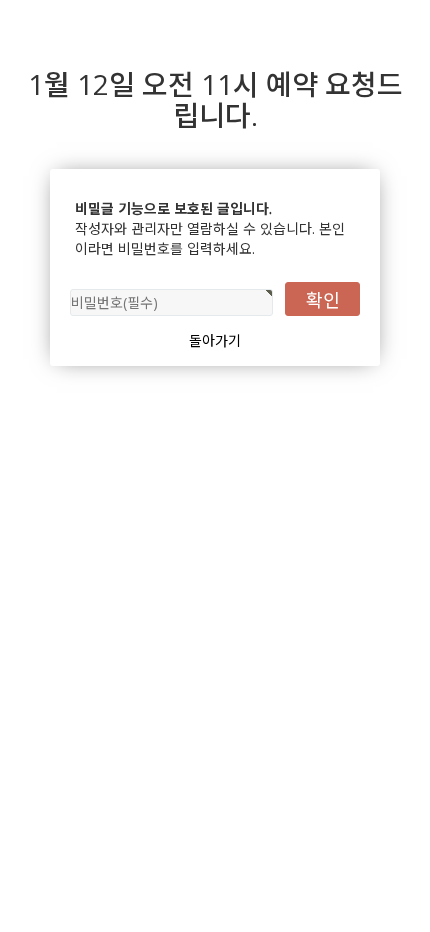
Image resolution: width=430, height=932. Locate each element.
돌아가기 (215, 340)
